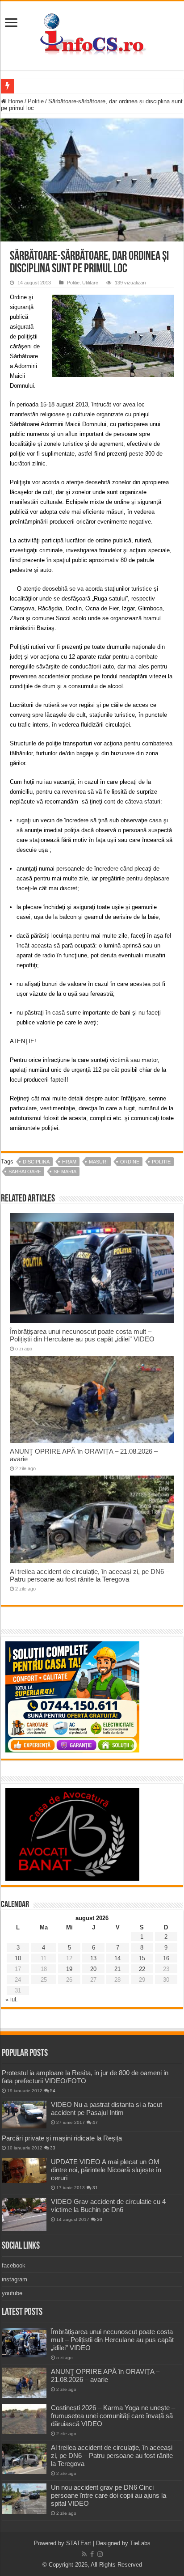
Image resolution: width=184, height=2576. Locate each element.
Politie (36, 101)
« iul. (12, 1999)
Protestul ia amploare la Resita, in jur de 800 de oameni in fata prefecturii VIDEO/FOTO (85, 2077)
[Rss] (84, 2554)
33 (53, 2148)
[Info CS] (92, 34)
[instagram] (100, 2554)
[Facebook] (92, 2554)
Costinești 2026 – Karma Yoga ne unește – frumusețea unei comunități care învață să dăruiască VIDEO (113, 2416)
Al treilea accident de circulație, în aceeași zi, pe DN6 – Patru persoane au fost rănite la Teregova (90, 1575)
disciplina (36, 1162)
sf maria (65, 1172)
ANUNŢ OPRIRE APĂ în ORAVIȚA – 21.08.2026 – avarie (105, 2375)
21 (117, 1969)
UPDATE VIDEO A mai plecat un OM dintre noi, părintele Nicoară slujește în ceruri (106, 2170)
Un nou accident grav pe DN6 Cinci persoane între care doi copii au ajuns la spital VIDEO (109, 2495)
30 (100, 2219)
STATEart (79, 2543)
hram (69, 1162)
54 (53, 2091)
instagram (15, 2279)
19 (69, 1969)
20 (93, 1969)
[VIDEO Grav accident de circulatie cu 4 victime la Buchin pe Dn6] (24, 2214)
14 (117, 1958)
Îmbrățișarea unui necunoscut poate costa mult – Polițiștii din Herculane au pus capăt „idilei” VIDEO (82, 1335)
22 (142, 1969)
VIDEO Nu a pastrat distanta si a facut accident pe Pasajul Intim (107, 2109)
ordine (130, 1162)
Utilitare (90, 283)
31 (95, 2188)
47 (95, 2122)
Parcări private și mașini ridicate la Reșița (62, 2138)
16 (166, 1958)
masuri (98, 1162)
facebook (14, 2265)
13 (93, 1958)
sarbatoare (25, 1172)
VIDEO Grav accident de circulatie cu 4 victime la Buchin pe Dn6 (108, 2206)
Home (15, 101)
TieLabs (140, 2543)
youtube (12, 2293)
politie (161, 1162)
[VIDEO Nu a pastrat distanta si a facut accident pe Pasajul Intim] (24, 2115)
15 (142, 1958)
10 (18, 1958)
